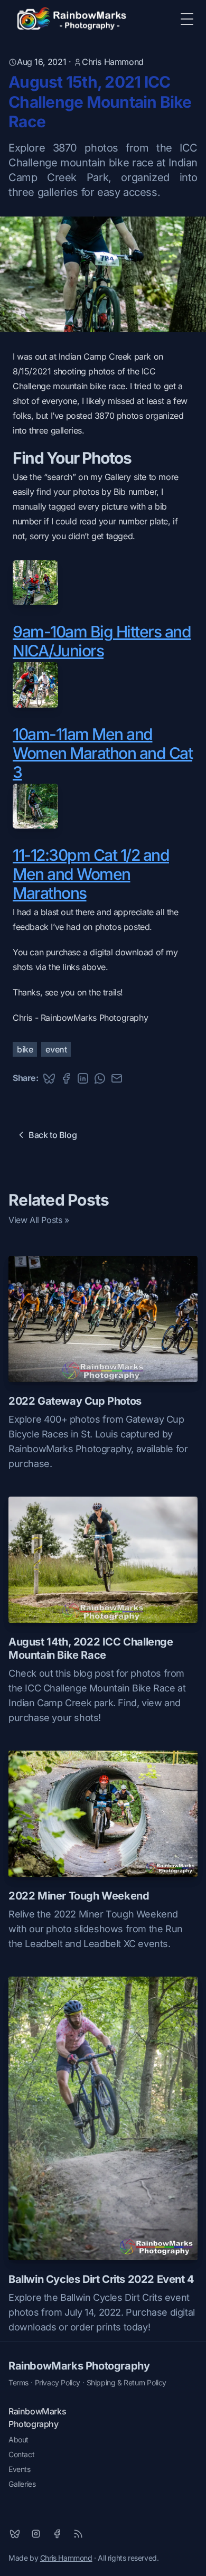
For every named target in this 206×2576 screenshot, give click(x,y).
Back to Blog (53, 1135)
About (18, 2439)
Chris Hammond (113, 62)
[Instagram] (36, 2534)
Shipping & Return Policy (127, 2382)
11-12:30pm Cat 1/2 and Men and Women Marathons (91, 874)
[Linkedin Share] (83, 1078)
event (56, 1049)
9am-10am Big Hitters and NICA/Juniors (102, 641)
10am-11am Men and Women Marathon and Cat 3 (102, 753)
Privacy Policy (58, 2382)
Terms (18, 2382)
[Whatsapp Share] (100, 1078)
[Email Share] (117, 1078)
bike (25, 1049)
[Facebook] (57, 2534)
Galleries (22, 2484)
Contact (21, 2454)
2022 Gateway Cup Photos (75, 1401)
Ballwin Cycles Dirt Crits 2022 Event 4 (101, 2279)
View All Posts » (39, 1220)
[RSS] (78, 2534)
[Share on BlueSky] (49, 1078)
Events (20, 2469)
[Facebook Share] (66, 1078)
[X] (15, 2534)
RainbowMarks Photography (79, 2366)
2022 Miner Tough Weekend (79, 1896)
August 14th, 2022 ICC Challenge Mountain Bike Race (91, 1648)
